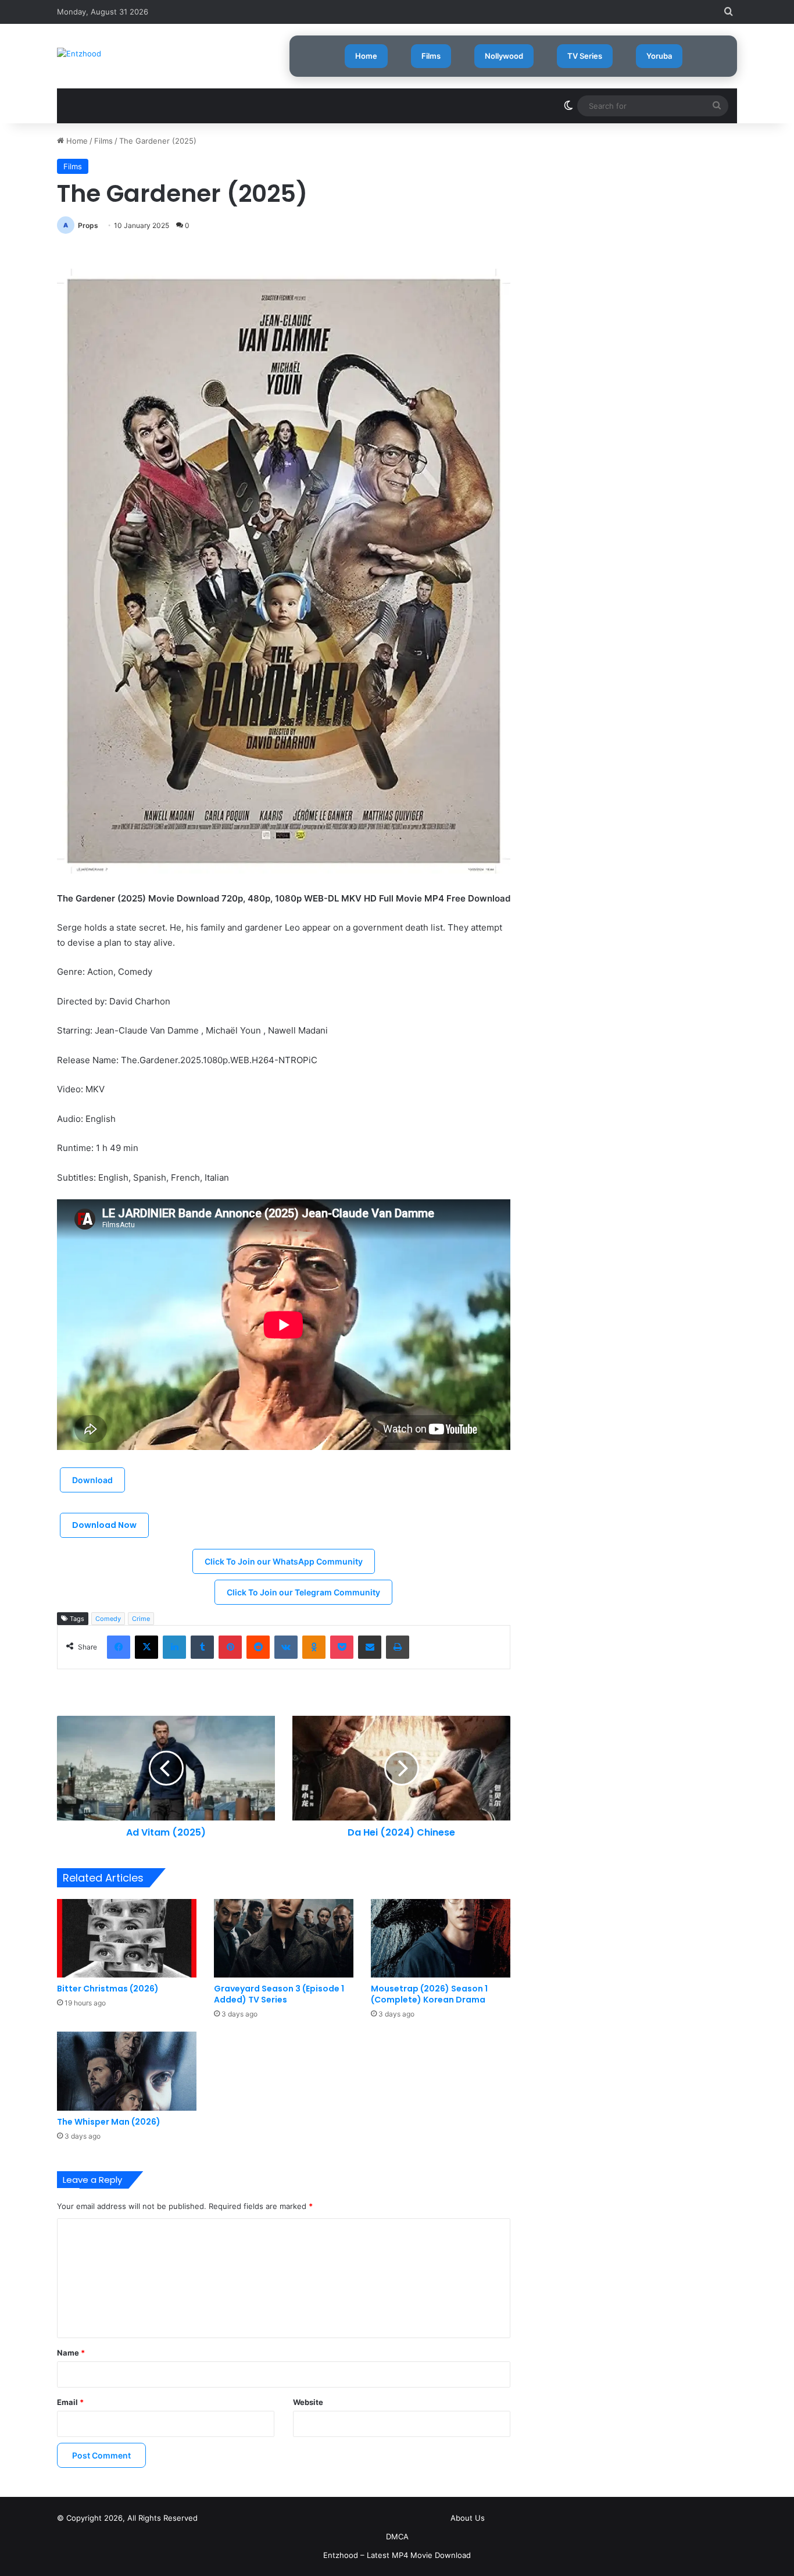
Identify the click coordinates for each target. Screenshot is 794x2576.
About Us (468, 2518)
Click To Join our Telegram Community (303, 1592)
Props (88, 225)
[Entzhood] (79, 54)
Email (70, 2402)
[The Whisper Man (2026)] (127, 2071)
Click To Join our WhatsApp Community (284, 1561)
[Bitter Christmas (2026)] (127, 1938)
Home (366, 56)
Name (71, 2353)
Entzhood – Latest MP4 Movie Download (397, 2555)
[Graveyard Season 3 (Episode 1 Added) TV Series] (284, 1938)
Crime (141, 1619)
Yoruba (659, 56)
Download (92, 1480)
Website (308, 2402)
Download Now (104, 1525)
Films (431, 56)
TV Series (585, 56)
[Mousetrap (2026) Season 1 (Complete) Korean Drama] (441, 1938)
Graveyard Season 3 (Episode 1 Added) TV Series (279, 1994)
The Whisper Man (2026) (109, 2122)
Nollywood (504, 56)
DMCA (397, 2536)
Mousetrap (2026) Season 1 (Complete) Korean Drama (429, 1994)
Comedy (108, 1619)
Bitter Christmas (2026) (108, 1989)
